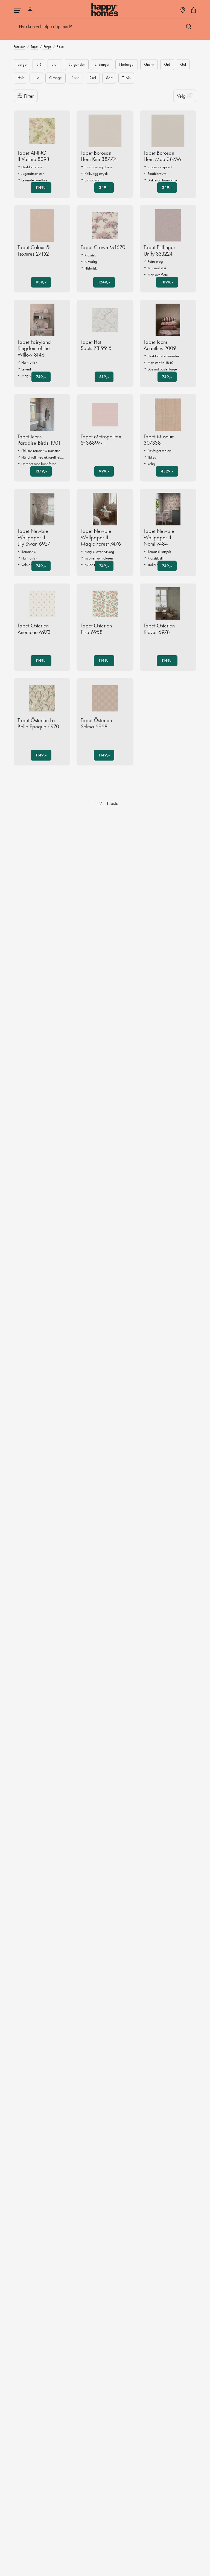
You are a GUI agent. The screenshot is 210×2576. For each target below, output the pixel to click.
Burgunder (77, 64)
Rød (93, 78)
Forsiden (20, 47)
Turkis (126, 78)
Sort (109, 78)
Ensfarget (102, 64)
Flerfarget (127, 64)
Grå (167, 64)
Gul (183, 64)
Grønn (149, 64)
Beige (22, 64)
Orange (56, 78)
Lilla (36, 78)
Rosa (76, 78)
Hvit (21, 78)
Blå (39, 64)
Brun (55, 64)
